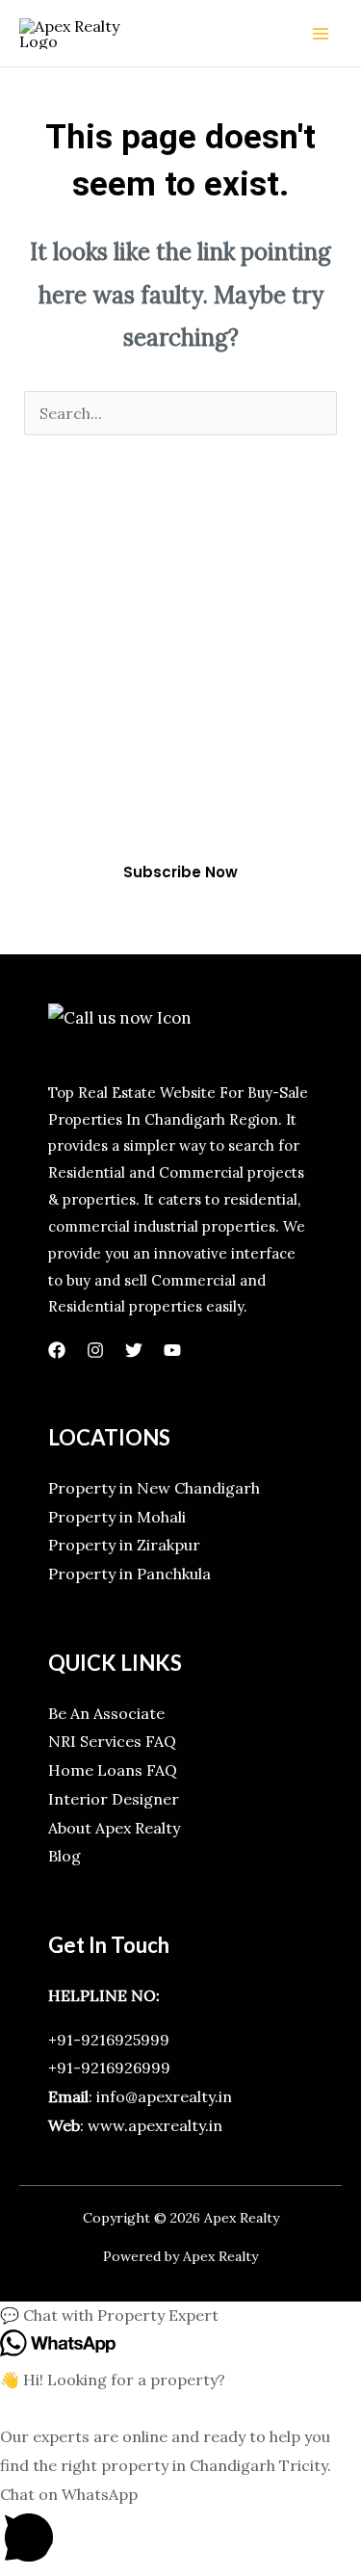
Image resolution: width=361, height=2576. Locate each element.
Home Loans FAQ (113, 1770)
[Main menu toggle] (321, 34)
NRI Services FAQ (112, 1741)
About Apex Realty (114, 1828)
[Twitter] (134, 1350)
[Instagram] (95, 1350)
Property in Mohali (117, 1517)
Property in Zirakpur (124, 1545)
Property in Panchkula (129, 1574)
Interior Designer (114, 1799)
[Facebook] (57, 1350)
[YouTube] (172, 1350)
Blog (64, 1856)
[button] (180, 2316)
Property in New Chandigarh (154, 1488)
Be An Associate (106, 1713)
